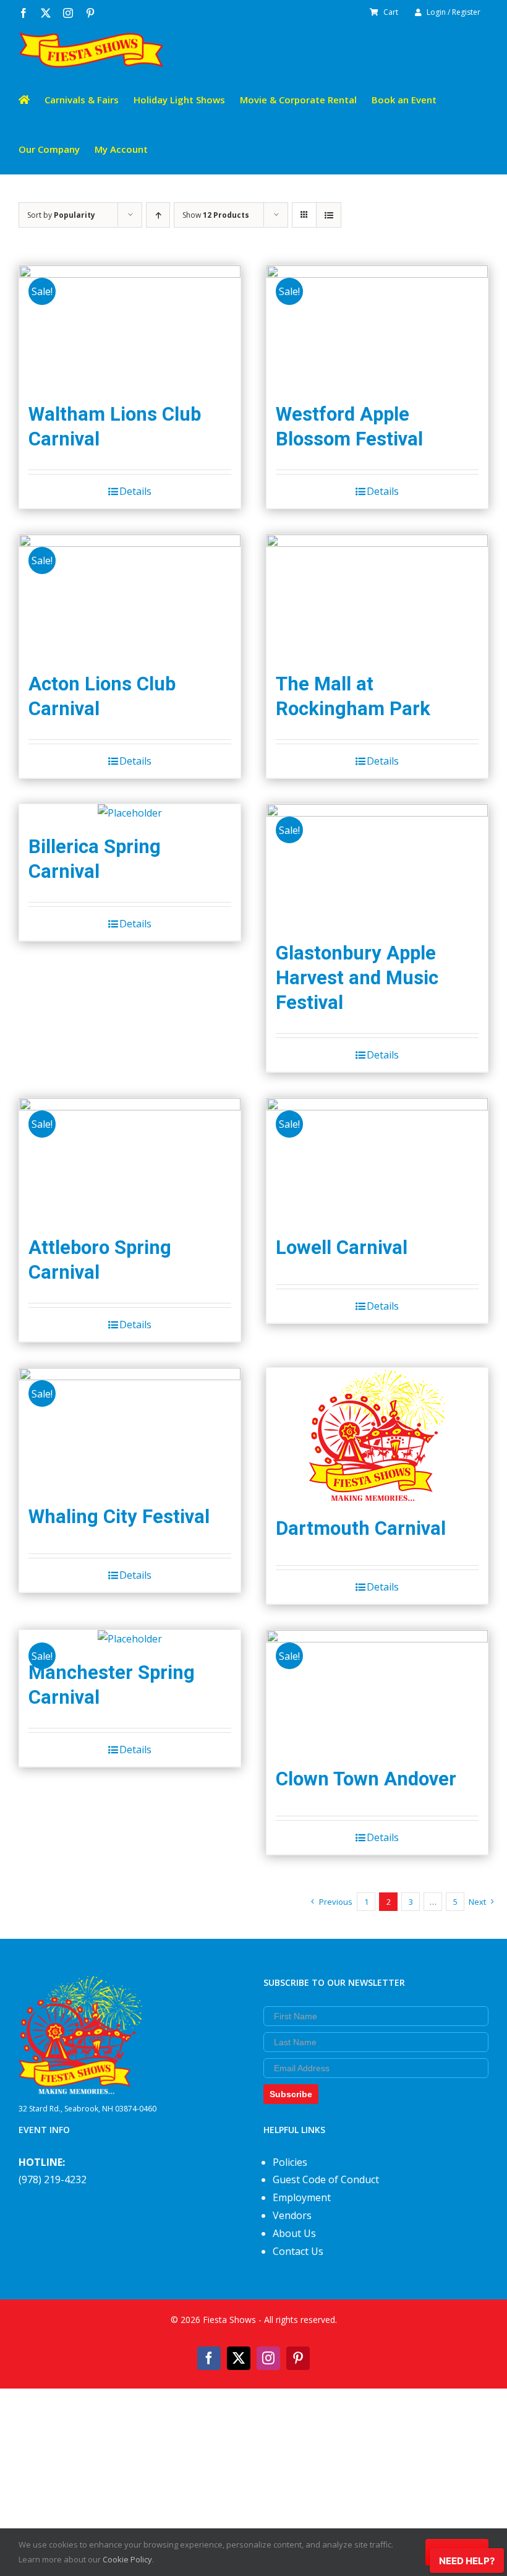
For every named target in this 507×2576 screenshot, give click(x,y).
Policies (290, 2162)
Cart (391, 12)
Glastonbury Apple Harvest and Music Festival (357, 978)
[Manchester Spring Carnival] (130, 1639)
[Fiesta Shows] (80, 1985)
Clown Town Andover (366, 1779)
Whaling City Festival (119, 1517)
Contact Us (298, 2251)
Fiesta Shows (229, 2320)
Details (135, 491)
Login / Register (454, 12)
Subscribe (291, 2094)
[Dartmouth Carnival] (377, 1436)
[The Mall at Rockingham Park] (377, 597)
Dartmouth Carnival (361, 1528)
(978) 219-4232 (53, 2179)
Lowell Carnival (342, 1247)
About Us (294, 2233)
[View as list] (329, 215)
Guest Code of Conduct (326, 2179)
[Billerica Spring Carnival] (130, 813)
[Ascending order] (158, 215)
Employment (302, 2197)
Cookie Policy (127, 2559)
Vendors (292, 2215)
